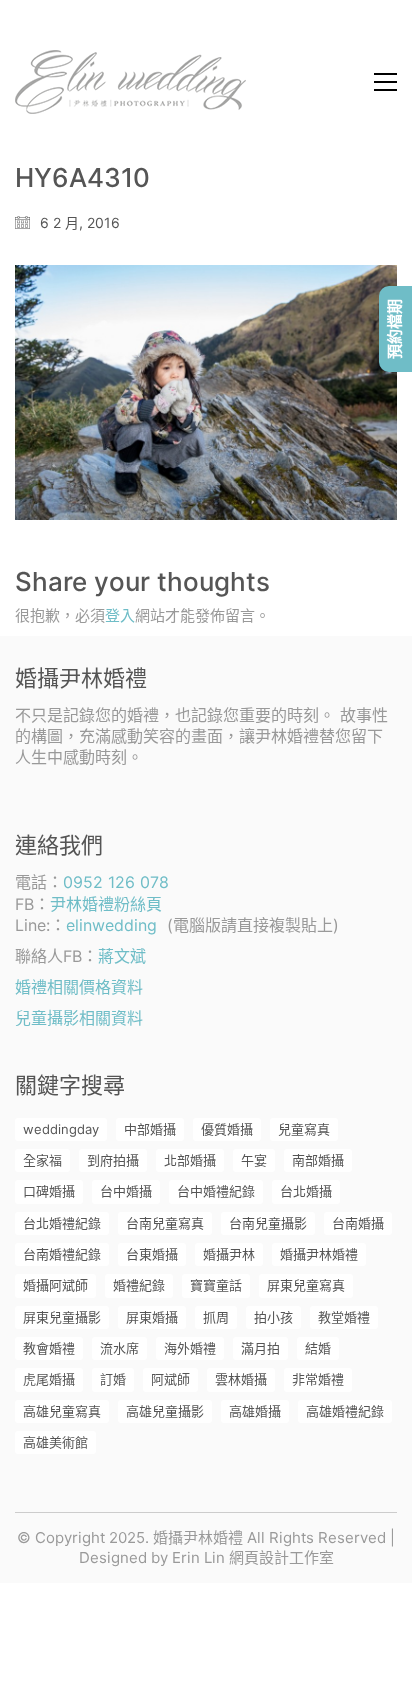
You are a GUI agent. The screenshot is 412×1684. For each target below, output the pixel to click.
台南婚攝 (358, 1223)
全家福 (42, 1160)
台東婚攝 (152, 1254)
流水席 (119, 1348)
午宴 (254, 1160)
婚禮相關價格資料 (79, 987)
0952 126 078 (116, 882)
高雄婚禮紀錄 (345, 1411)
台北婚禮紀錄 (62, 1223)
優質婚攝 (227, 1129)
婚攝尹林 (229, 1254)
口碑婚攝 (49, 1191)
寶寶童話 (216, 1285)
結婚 (318, 1348)
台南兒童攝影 (268, 1223)
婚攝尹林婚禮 (319, 1254)
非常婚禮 (318, 1379)
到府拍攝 (113, 1160)
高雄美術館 (55, 1442)
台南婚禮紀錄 (62, 1254)
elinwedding (111, 925)
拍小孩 (273, 1317)
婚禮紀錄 (139, 1285)
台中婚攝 (126, 1191)
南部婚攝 (318, 1160)
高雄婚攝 (255, 1411)
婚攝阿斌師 (55, 1285)
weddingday (61, 1129)
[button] (385, 82)
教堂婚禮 (344, 1317)
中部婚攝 (150, 1129)
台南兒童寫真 (165, 1223)
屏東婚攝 (152, 1317)
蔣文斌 (122, 956)
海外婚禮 (190, 1348)
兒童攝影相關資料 (79, 1018)
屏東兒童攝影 (62, 1317)
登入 (120, 615)
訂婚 (113, 1379)
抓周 (216, 1317)
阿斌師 (170, 1379)
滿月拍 (260, 1348)
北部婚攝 (190, 1160)
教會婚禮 (49, 1348)
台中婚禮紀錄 (216, 1191)
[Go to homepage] (130, 82)
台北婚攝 (306, 1191)
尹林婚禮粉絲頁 (106, 904)
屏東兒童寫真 (306, 1285)
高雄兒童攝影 (165, 1411)
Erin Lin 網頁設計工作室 (253, 1557)
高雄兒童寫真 (62, 1411)
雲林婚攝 (241, 1379)
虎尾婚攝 (49, 1379)
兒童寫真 (304, 1129)
